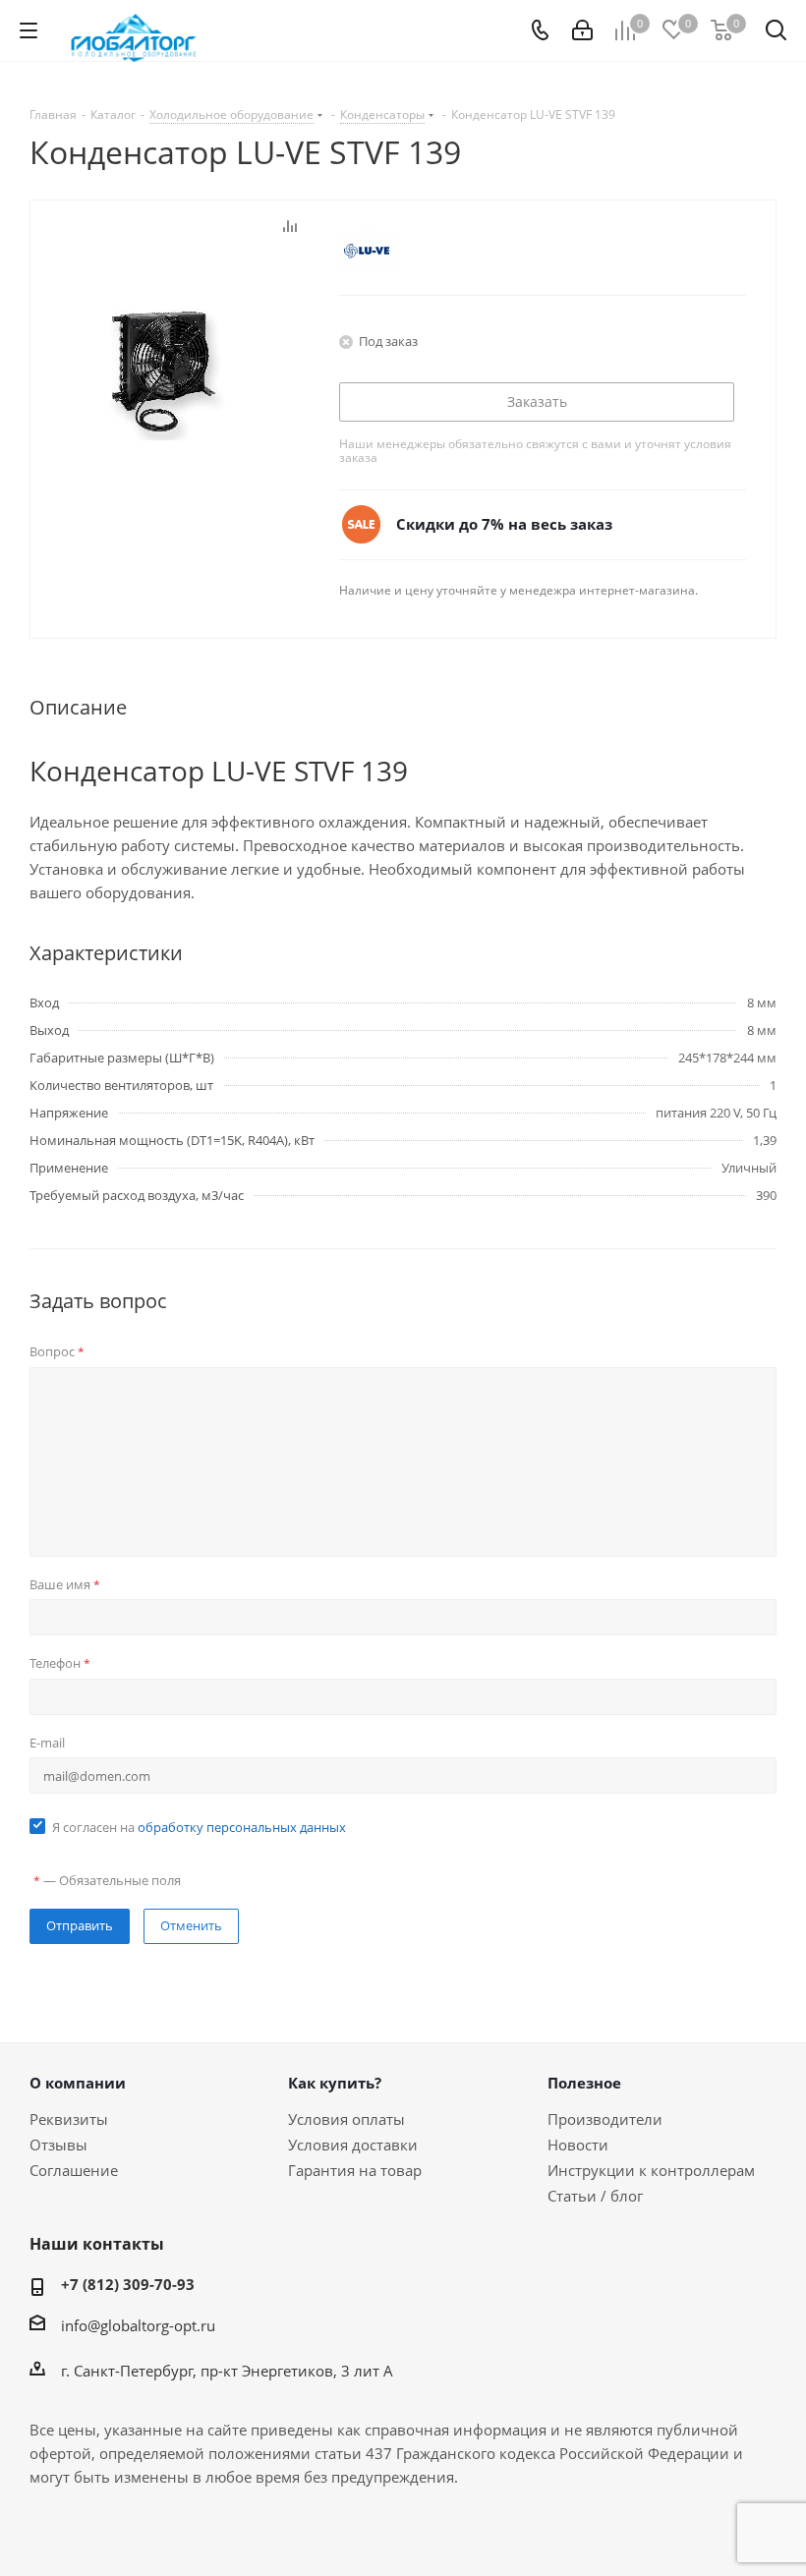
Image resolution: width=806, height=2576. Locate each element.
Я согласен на (199, 1827)
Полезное (584, 2083)
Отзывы (58, 2145)
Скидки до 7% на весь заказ (504, 524)
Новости (578, 2145)
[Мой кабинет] (582, 30)
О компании (78, 2083)
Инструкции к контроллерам (651, 2170)
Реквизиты (69, 2119)
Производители (605, 2119)
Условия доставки (353, 2145)
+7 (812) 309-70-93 (128, 2284)
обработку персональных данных (242, 1827)
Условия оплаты (346, 2119)
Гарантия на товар (355, 2170)
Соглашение (74, 2170)
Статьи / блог (595, 2196)
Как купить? (335, 2083)
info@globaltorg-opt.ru (138, 2325)
